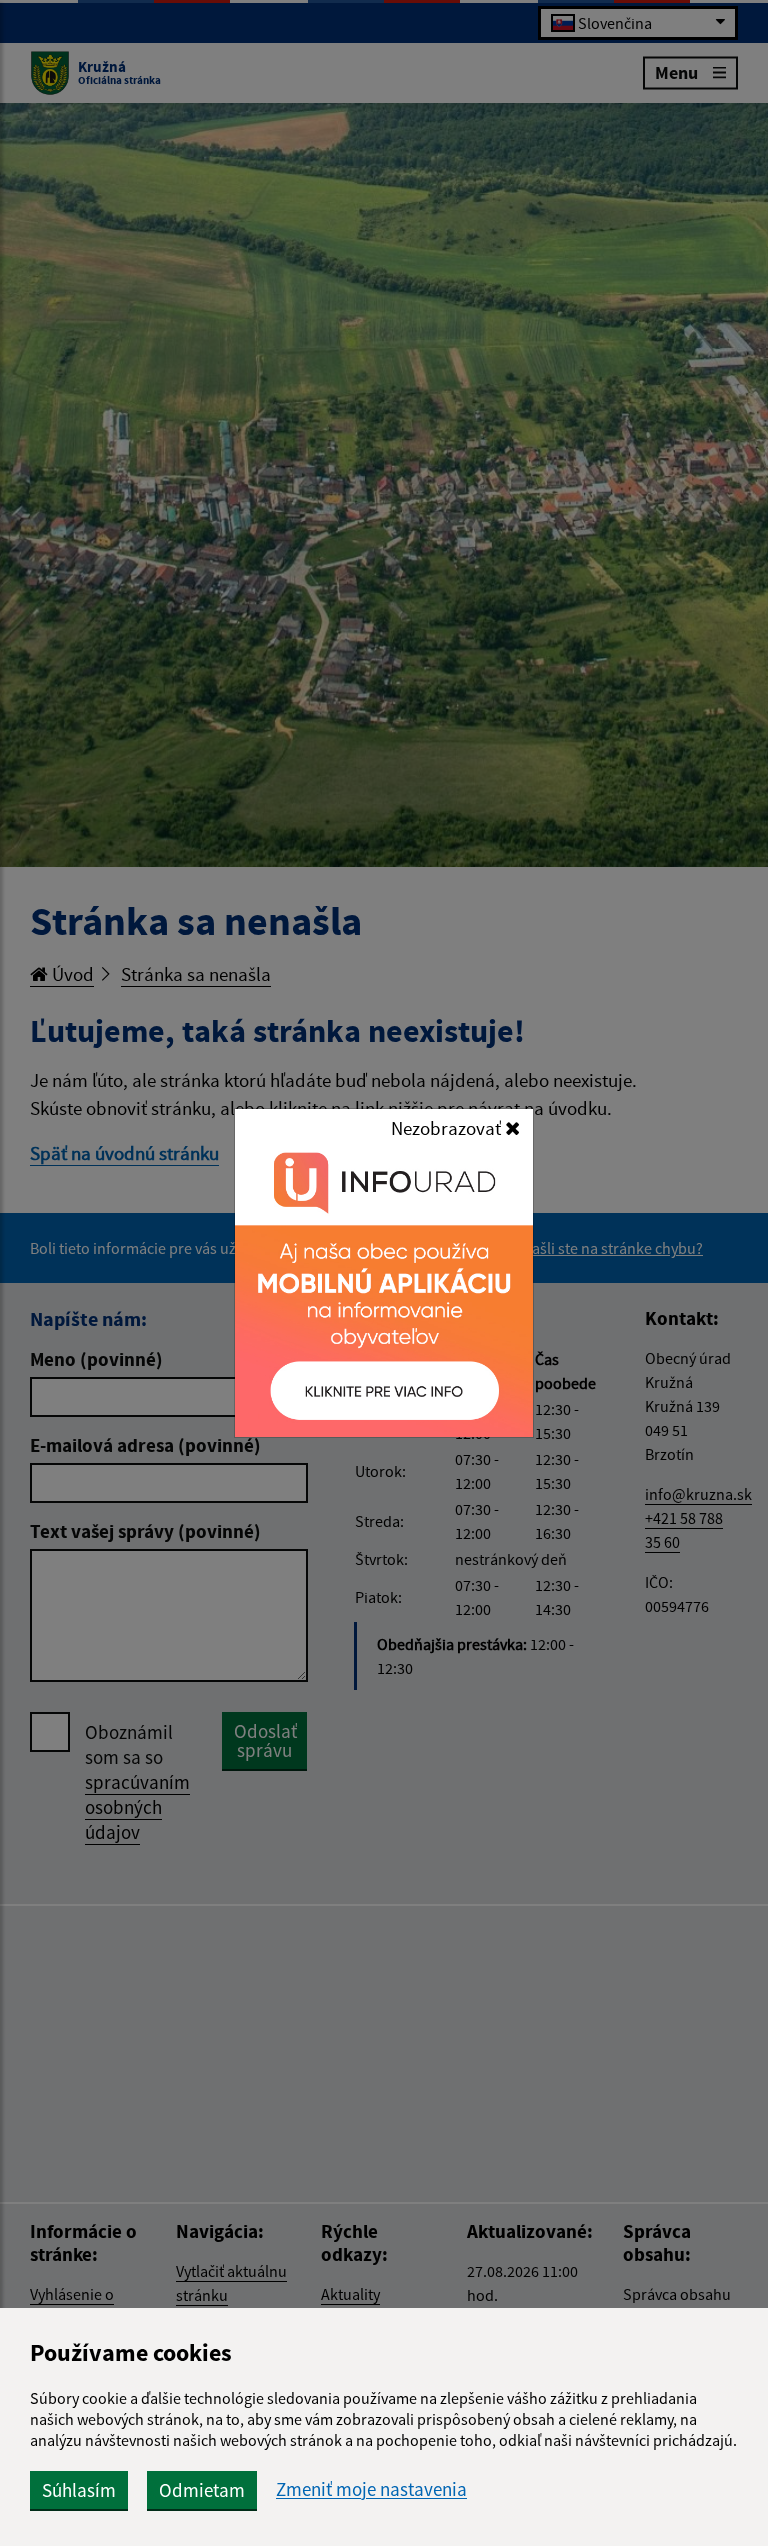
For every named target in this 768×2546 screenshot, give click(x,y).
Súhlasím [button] (79, 2490)
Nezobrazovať (448, 1128)
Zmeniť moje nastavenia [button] (371, 2489)
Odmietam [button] (202, 2490)
